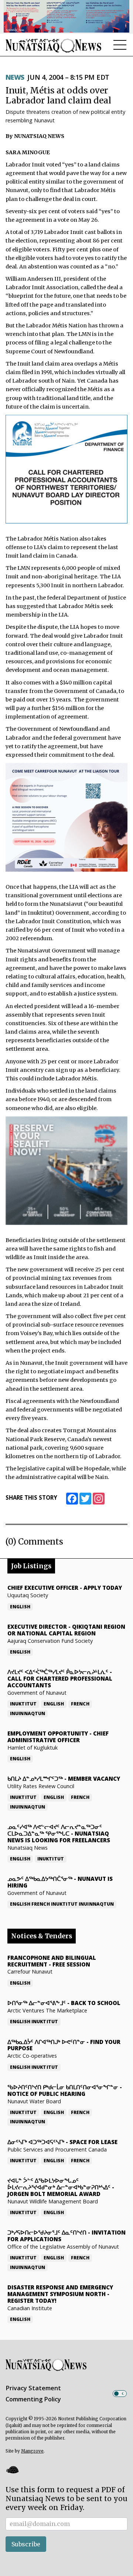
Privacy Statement (33, 2388)
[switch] (120, 2394)
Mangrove (32, 2451)
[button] (12, 2470)
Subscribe (26, 2544)
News (15, 77)
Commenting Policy (33, 2399)
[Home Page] (54, 45)
